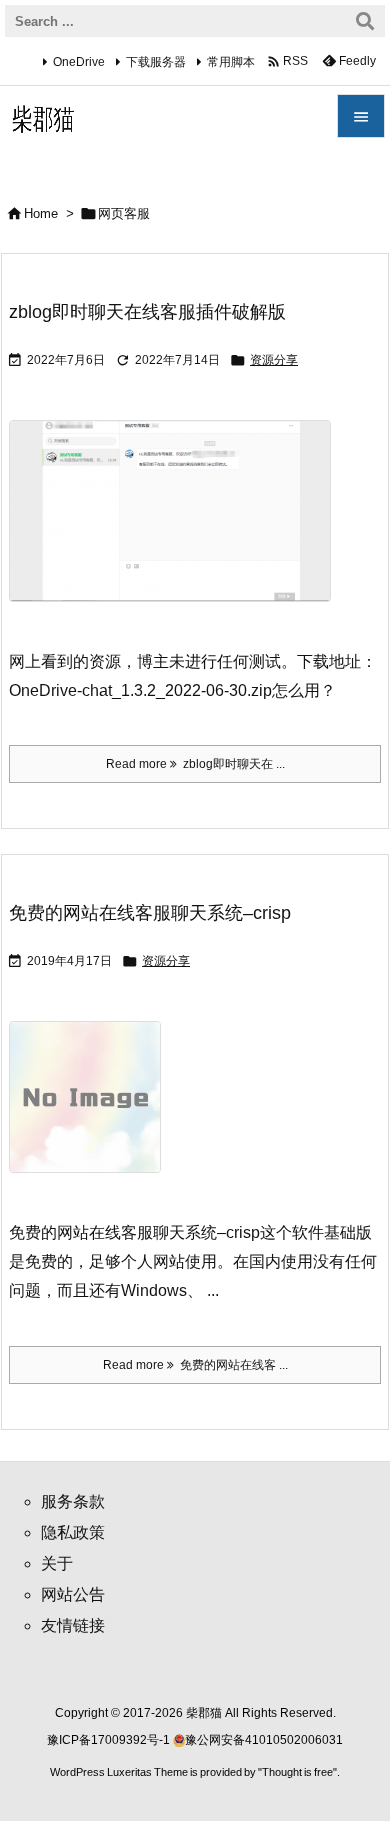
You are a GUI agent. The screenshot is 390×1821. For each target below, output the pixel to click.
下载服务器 (156, 62)
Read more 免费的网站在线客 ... (195, 1365)
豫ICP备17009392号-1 (110, 1740)
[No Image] (92, 1111)
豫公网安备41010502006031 (264, 1740)
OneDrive (79, 62)
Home (41, 213)
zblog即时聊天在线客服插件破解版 (147, 312)
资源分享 (274, 360)
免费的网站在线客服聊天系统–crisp (150, 913)
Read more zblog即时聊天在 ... (195, 764)
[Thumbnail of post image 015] (177, 524)
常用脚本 (231, 62)
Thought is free (297, 1772)
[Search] (365, 21)
